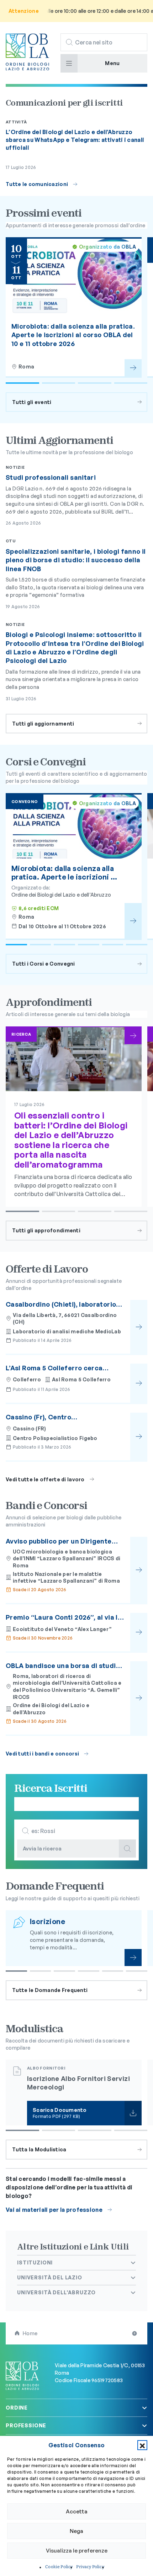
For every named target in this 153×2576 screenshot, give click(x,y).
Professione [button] (26, 2425)
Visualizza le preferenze (77, 2551)
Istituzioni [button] (35, 2262)
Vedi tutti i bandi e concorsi (42, 1754)
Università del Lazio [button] (50, 2277)
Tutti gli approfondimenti (46, 1230)
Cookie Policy (59, 2567)
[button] (142, 2445)
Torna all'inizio (135, 2333)
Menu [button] (112, 63)
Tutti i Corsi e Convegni (44, 964)
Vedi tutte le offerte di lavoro (45, 1479)
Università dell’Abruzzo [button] (56, 2292)
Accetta (77, 2511)
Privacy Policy (90, 2567)
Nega (76, 2531)
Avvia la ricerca (42, 1849)
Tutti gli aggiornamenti (43, 724)
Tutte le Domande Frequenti (50, 1990)
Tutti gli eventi (32, 402)
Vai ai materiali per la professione (54, 2210)
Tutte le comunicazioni (37, 184)
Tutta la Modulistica (39, 2149)
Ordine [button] (17, 2408)
